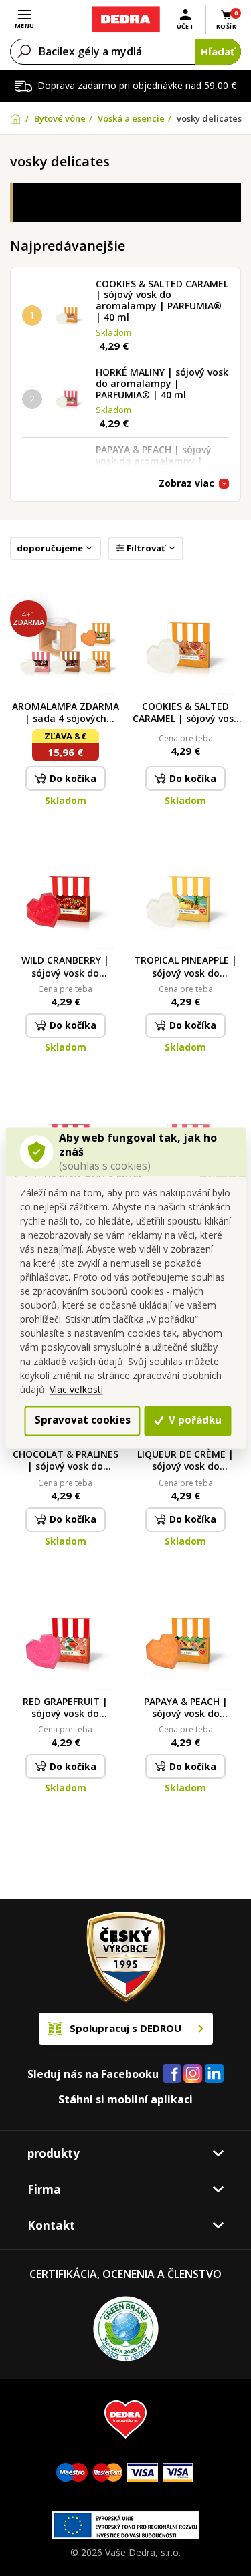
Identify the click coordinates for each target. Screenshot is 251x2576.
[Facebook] (172, 2074)
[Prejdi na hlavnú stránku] (125, 19)
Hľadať (218, 51)
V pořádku (194, 1420)
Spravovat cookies (83, 1420)
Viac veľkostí (76, 1389)
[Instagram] (193, 2074)
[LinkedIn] (214, 2074)
